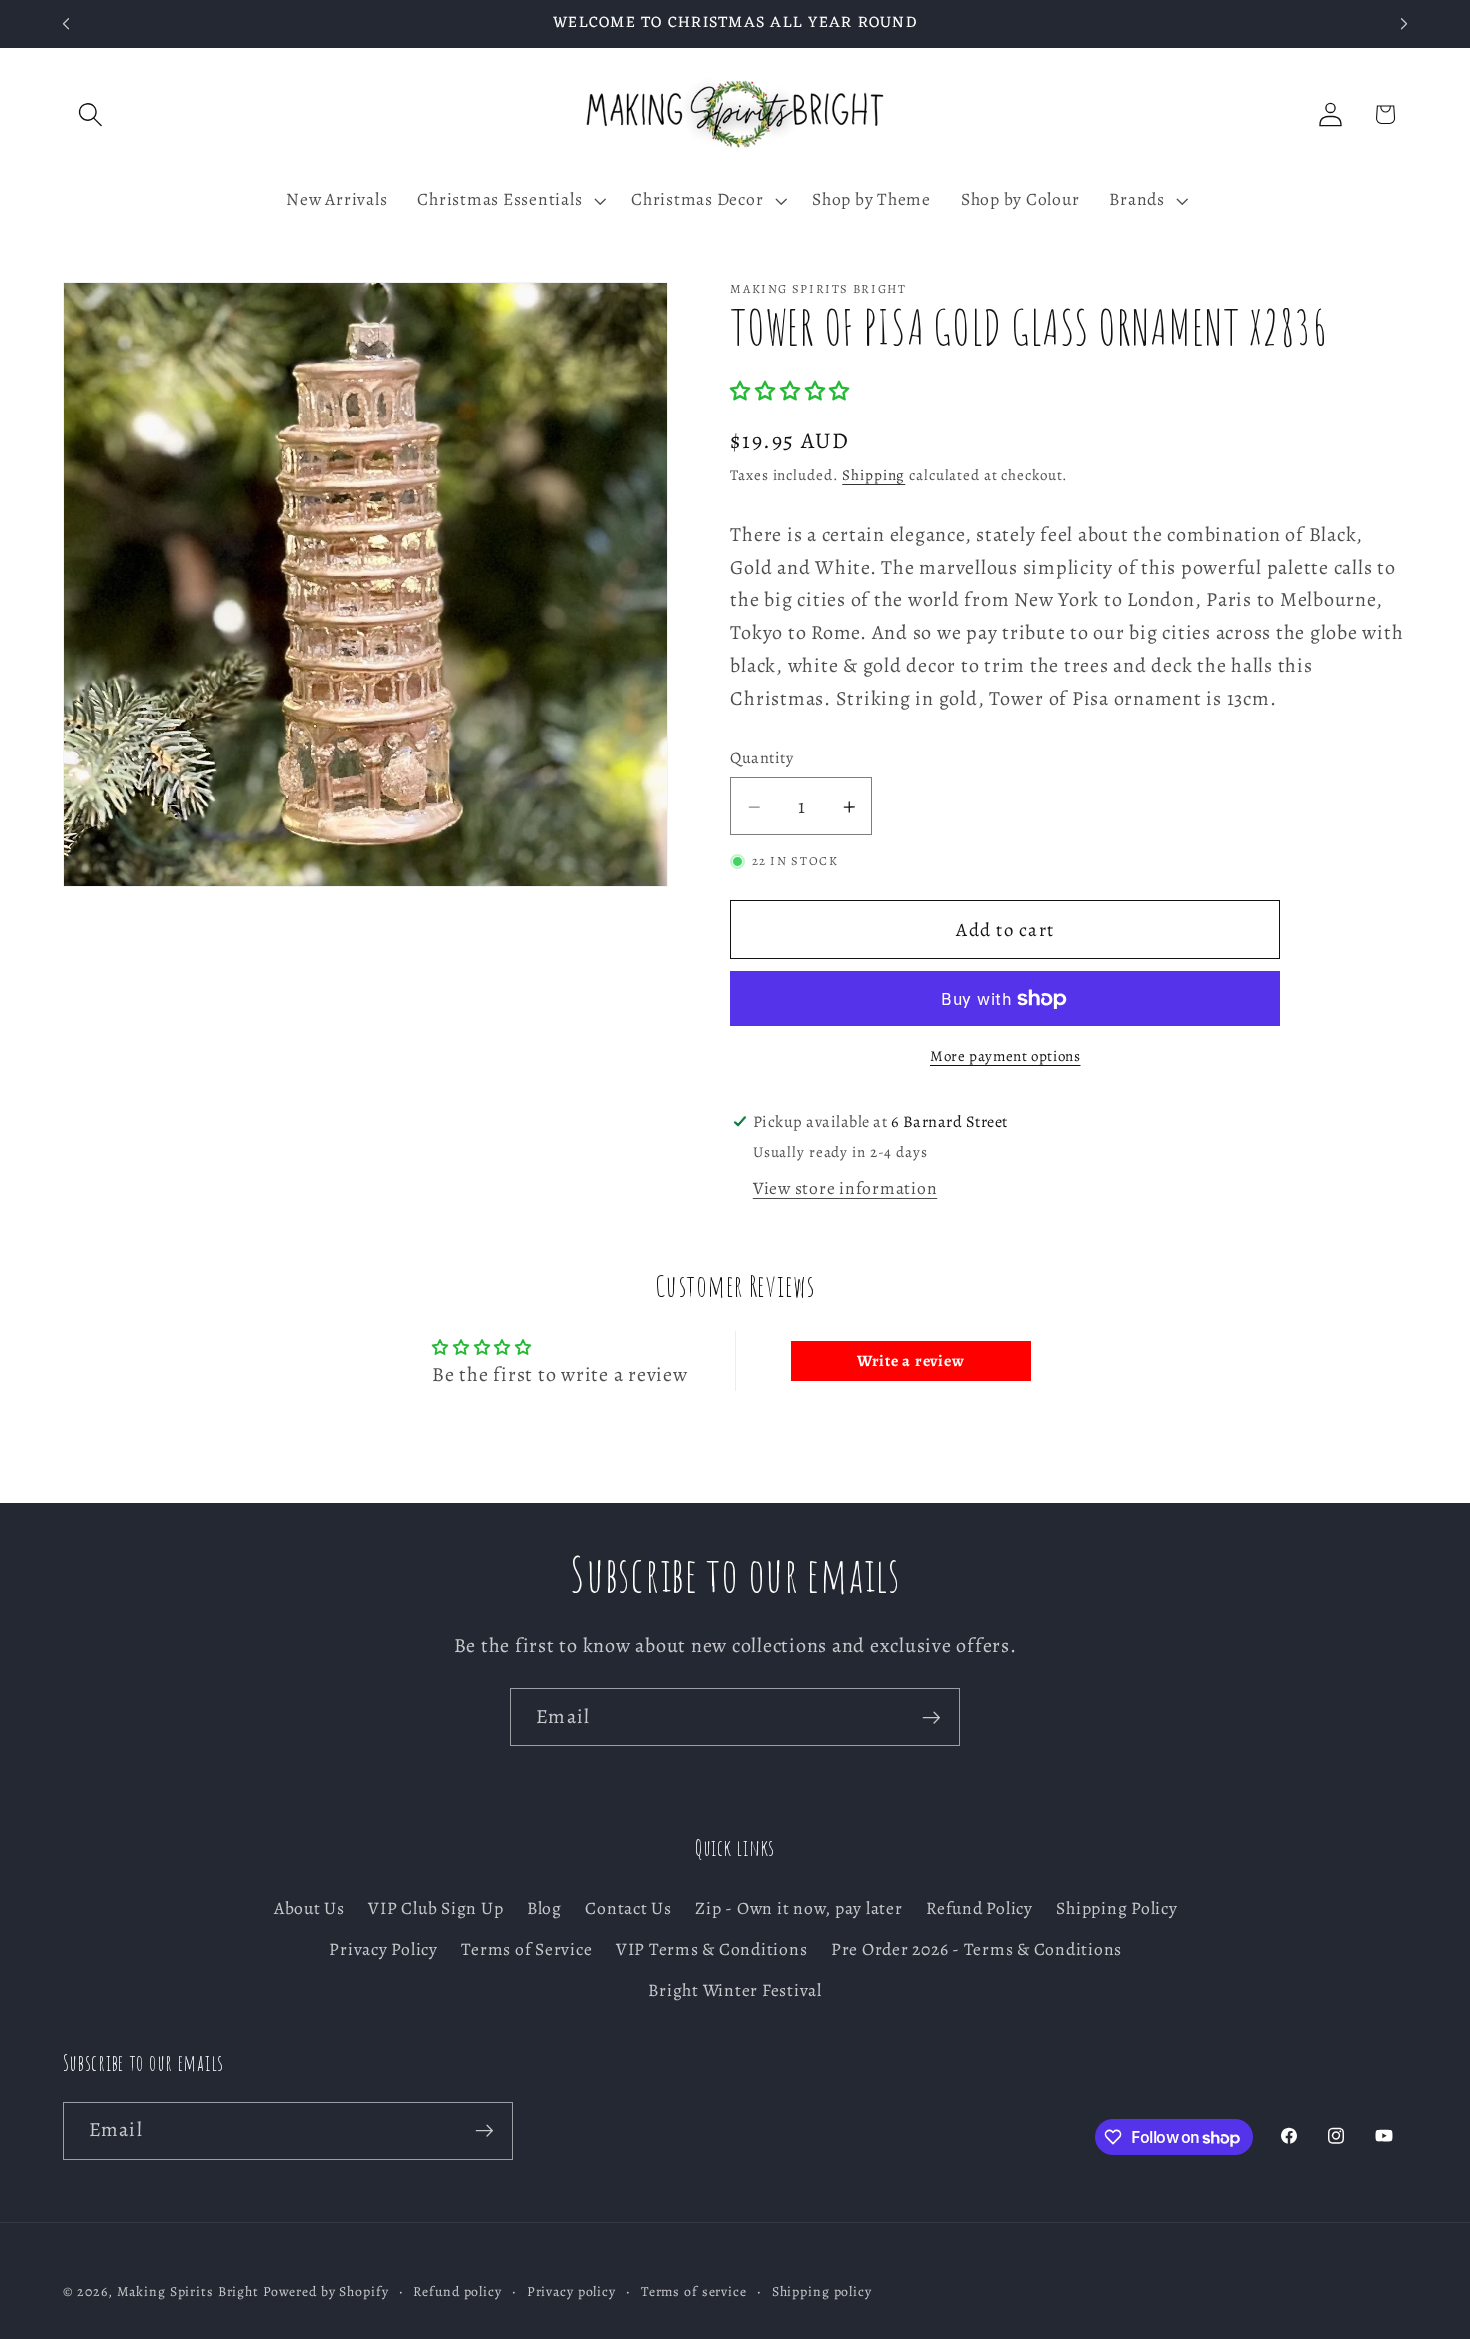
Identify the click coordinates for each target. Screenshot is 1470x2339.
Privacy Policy (383, 1949)
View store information (845, 1188)
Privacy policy (571, 2291)
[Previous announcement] (66, 24)
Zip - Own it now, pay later (798, 1908)
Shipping (873, 475)
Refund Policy (979, 1908)
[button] (90, 114)
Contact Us (628, 1908)
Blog (544, 1908)
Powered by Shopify (326, 2291)
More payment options (1005, 1056)
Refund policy (457, 2291)
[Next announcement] (1404, 24)
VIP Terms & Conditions (712, 1949)
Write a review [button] (911, 1361)
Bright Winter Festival (735, 1990)
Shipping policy (822, 2291)
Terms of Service (526, 1949)
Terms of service (694, 2291)
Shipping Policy (1116, 1908)
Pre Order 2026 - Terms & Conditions (976, 1949)
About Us (309, 1908)
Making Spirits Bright (188, 2291)
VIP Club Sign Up (435, 1908)
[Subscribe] (931, 1717)
